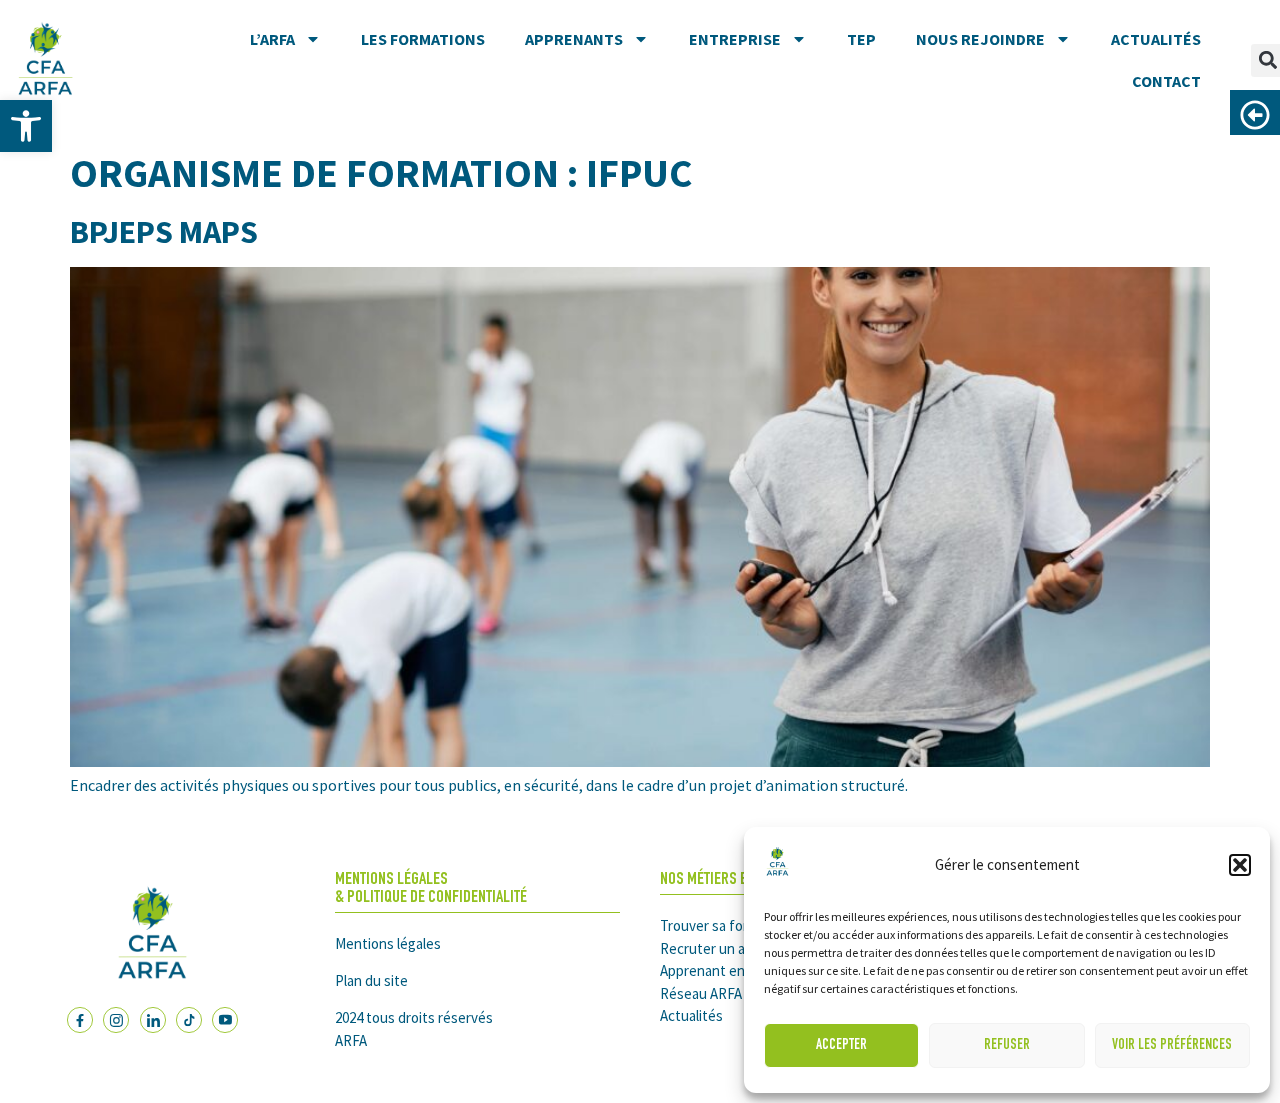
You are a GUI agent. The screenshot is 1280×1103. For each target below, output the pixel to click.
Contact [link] (1166, 81)
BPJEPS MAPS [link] (164, 232)
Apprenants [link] (574, 39)
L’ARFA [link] (272, 39)
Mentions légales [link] (388, 943)
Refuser (1007, 1045)
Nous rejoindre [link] (980, 39)
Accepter (841, 1045)
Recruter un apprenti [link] (725, 948)
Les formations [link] (423, 39)
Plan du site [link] (371, 980)
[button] (1240, 865)
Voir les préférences (1172, 1045)
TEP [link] (861, 39)
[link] (26, 126)
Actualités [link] (1156, 39)
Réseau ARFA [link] (701, 993)
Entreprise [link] (735, 39)
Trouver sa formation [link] (725, 925)
